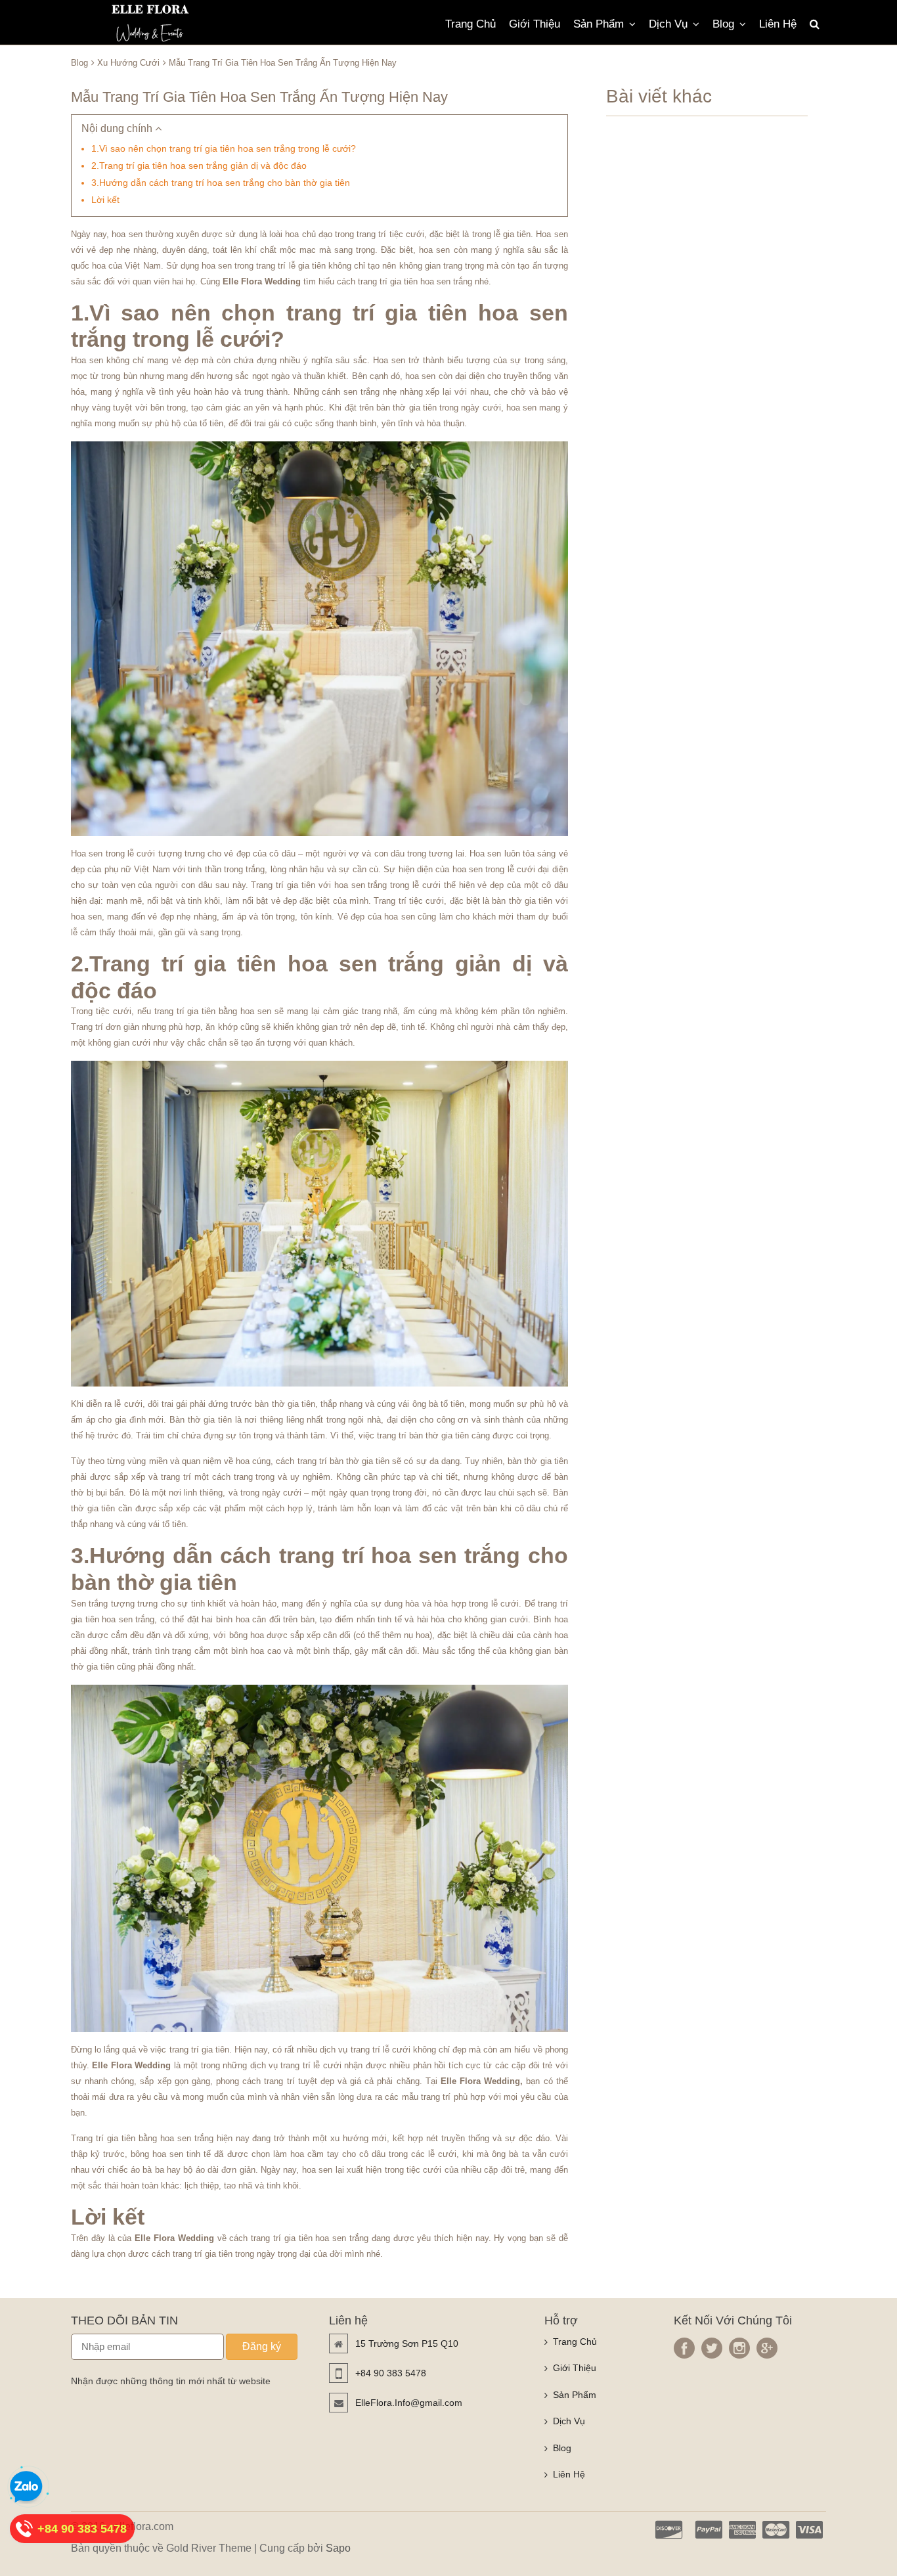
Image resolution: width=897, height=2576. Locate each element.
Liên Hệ (778, 24)
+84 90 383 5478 (391, 2373)
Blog (723, 24)
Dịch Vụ (668, 24)
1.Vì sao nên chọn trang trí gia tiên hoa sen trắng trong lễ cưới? (224, 148)
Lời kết (105, 200)
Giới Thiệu (535, 24)
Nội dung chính (118, 128)
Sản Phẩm (599, 24)
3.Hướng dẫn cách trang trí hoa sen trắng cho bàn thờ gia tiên (221, 183)
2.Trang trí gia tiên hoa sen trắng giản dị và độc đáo (199, 166)
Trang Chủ (470, 24)
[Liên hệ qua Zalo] (26, 2487)
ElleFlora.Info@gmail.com (409, 2403)
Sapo (338, 2548)
